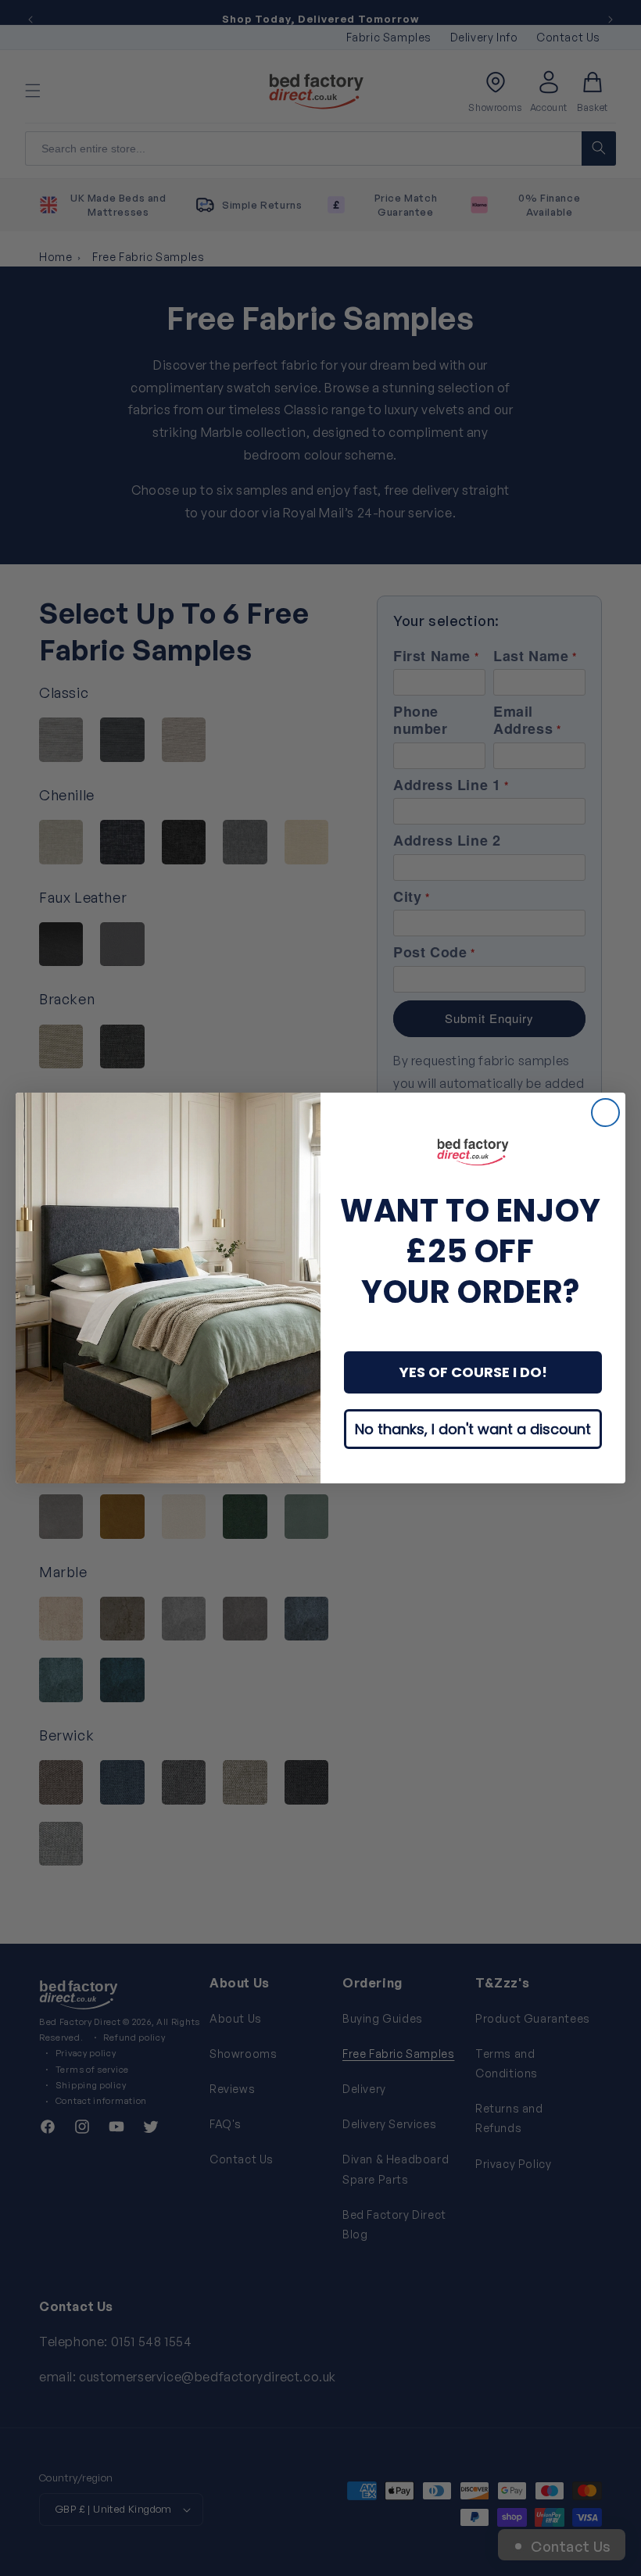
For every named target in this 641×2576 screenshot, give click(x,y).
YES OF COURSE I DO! (473, 1372)
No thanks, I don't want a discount (473, 1429)
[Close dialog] (605, 1113)
